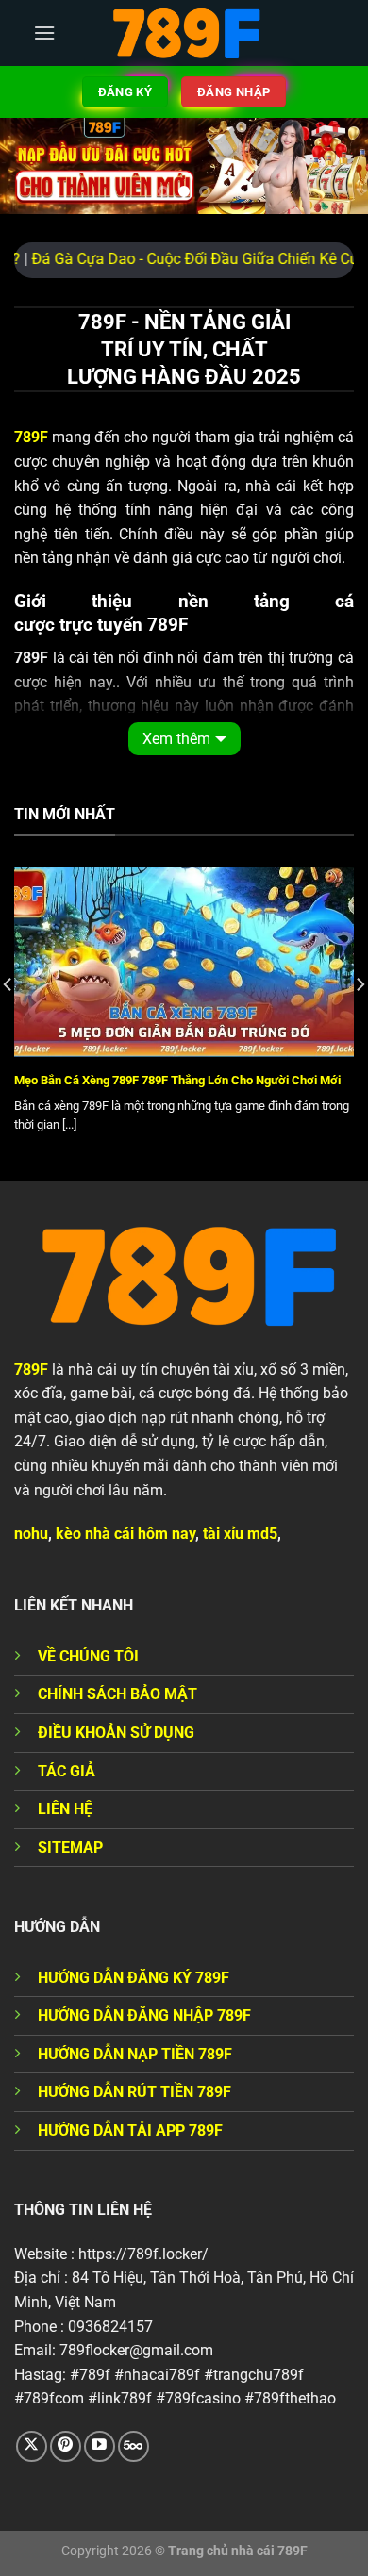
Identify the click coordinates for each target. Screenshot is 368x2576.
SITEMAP (70, 1848)
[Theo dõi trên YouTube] (100, 2446)
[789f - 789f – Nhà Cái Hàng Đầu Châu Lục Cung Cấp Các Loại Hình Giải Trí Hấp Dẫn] (184, 33)
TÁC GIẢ (67, 1771)
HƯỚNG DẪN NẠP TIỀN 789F (135, 2054)
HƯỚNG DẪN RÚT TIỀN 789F (134, 2092)
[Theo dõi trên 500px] (134, 2446)
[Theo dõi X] (32, 2446)
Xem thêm (176, 739)
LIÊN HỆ (65, 1809)
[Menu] (44, 33)
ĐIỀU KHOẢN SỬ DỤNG (116, 1733)
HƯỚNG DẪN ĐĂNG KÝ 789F (134, 1978)
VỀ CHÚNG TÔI (88, 1656)
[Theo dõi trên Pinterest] (66, 2446)
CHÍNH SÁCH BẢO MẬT (117, 1694)
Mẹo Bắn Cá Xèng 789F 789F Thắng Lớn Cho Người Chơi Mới (177, 1080)
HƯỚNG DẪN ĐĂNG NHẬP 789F (144, 2015)
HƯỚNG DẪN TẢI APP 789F (130, 2130)
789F (31, 1370)
